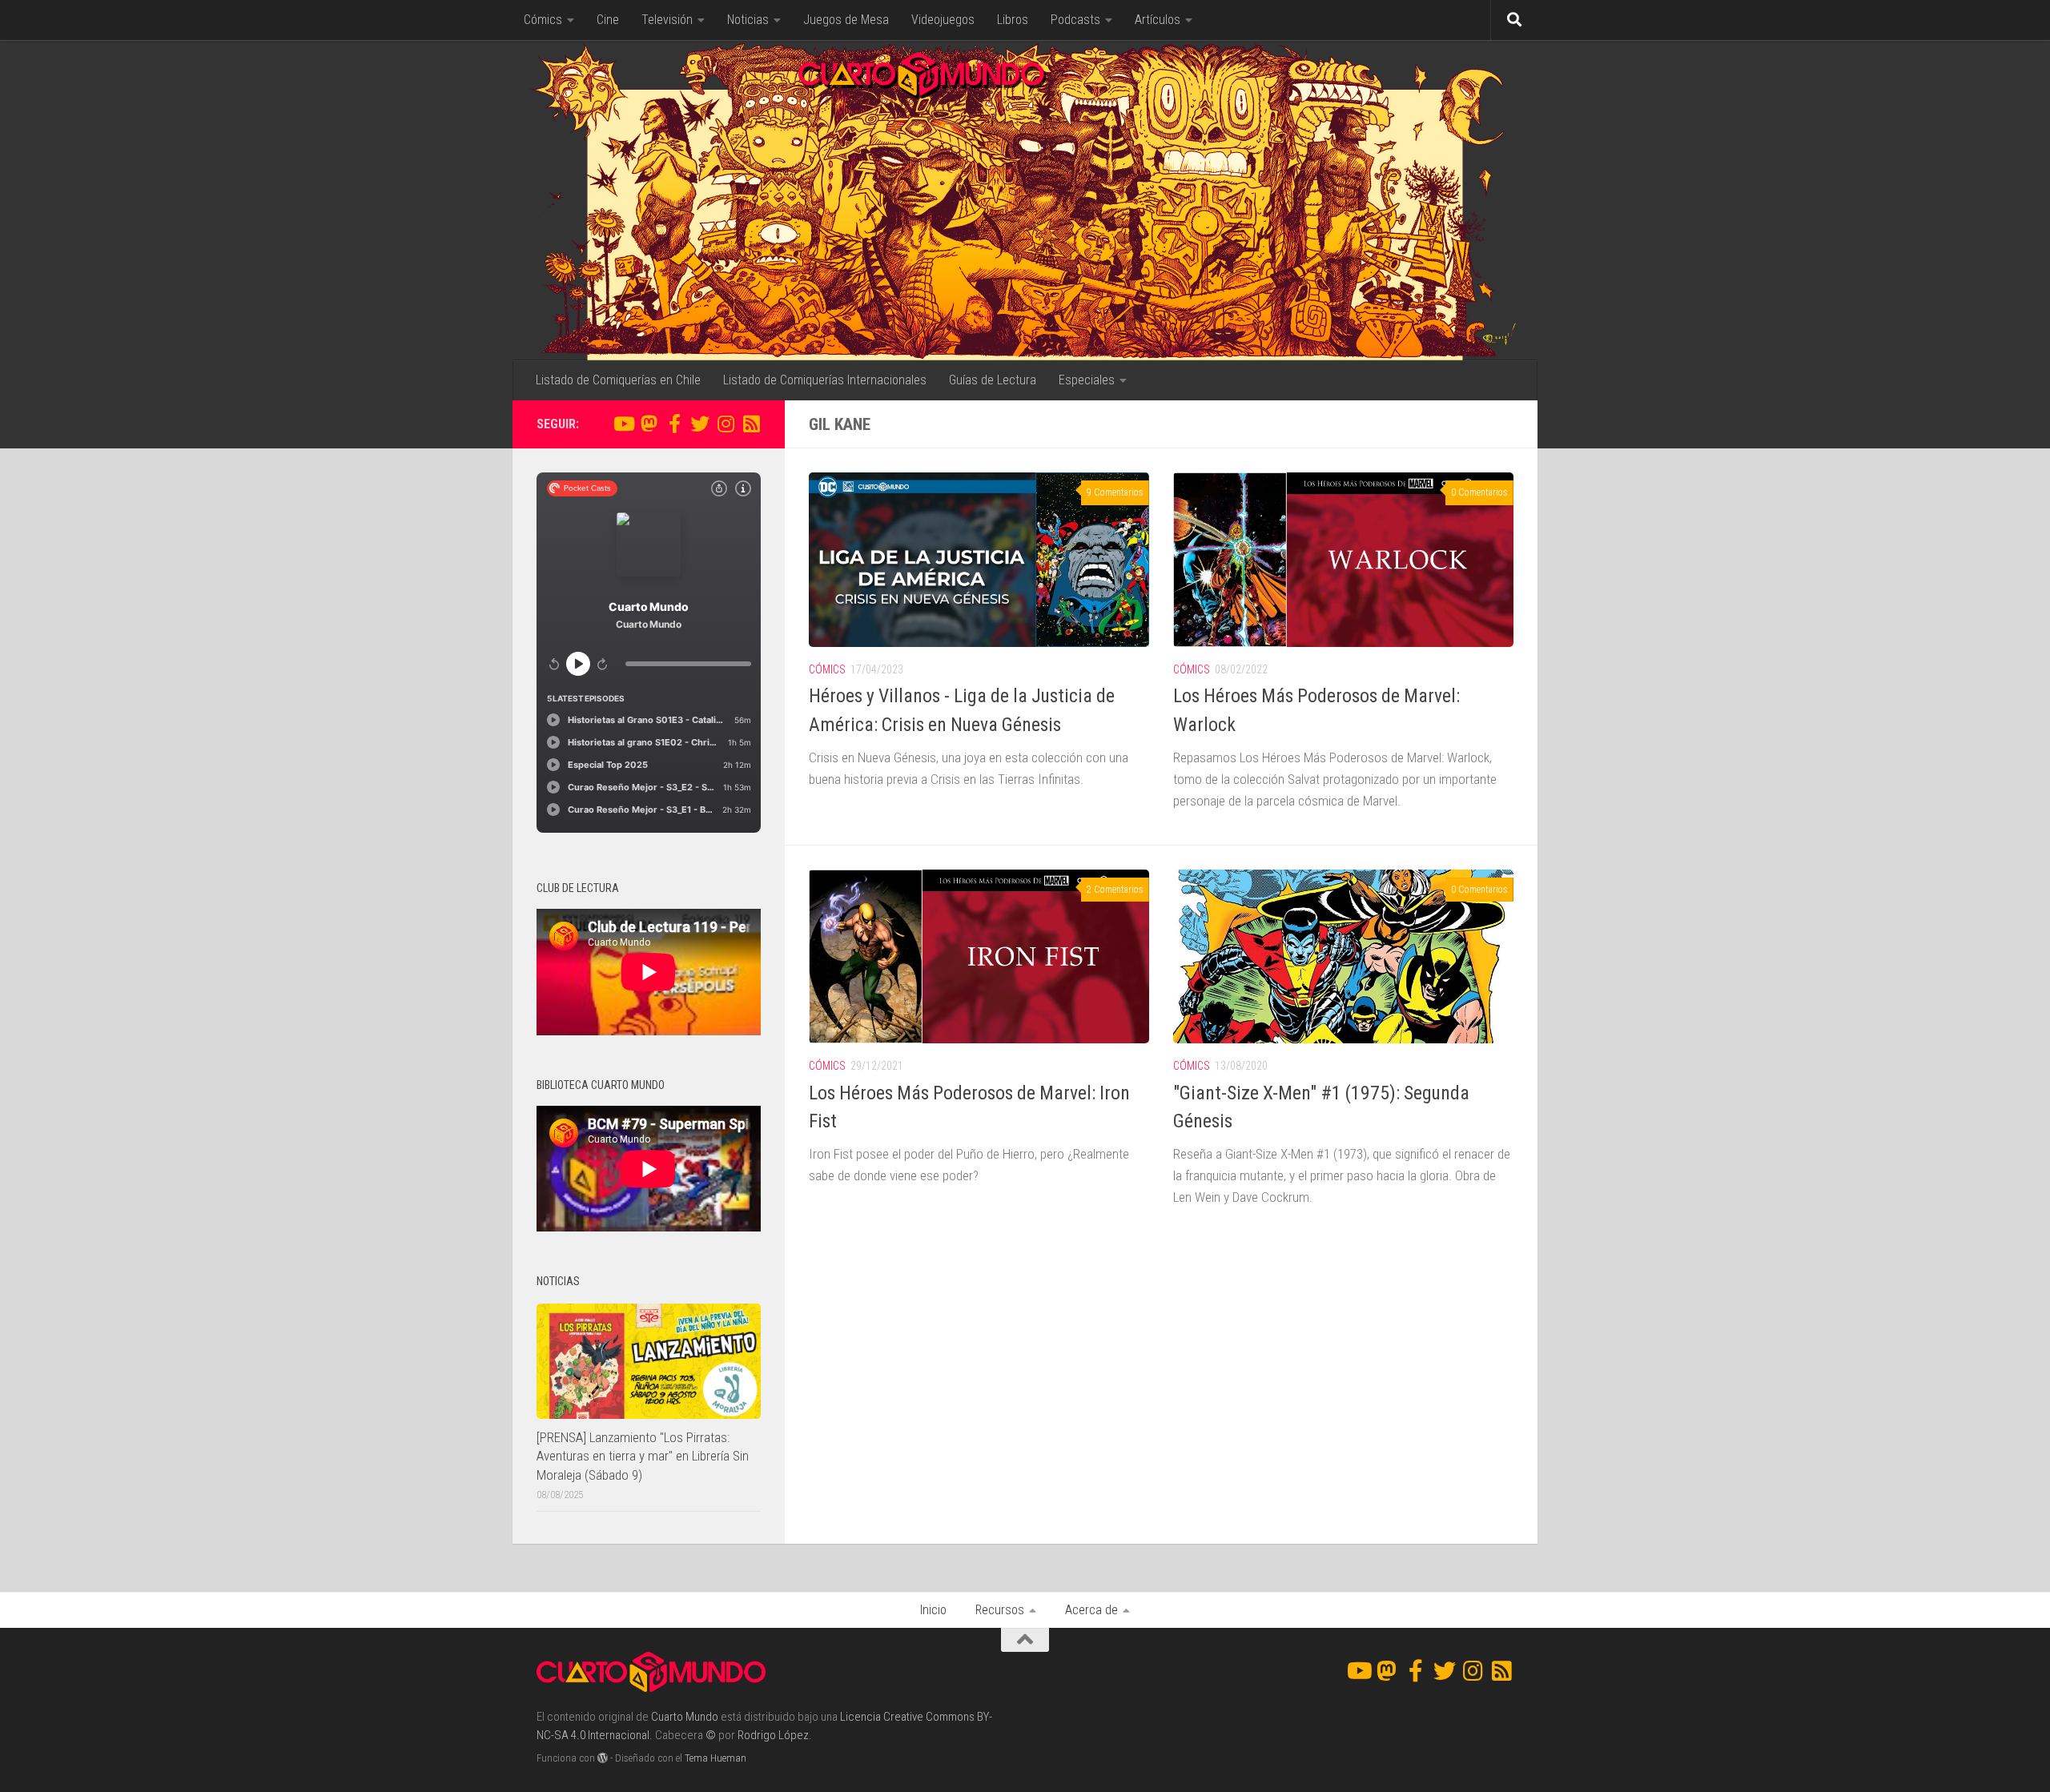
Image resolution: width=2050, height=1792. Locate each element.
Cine (608, 20)
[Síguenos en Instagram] (726, 424)
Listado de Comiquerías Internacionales (825, 380)
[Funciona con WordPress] (603, 1758)
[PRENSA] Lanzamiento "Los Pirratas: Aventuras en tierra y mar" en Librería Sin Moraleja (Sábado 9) (643, 1456)
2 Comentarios (1115, 890)
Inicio (933, 1610)
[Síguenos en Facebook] (674, 424)
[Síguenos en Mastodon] (649, 424)
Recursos (1000, 1610)
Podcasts (1075, 20)
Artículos (1158, 20)
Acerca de (1091, 1610)
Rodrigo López (773, 1735)
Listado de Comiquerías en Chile (618, 380)
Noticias (748, 20)
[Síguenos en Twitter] (700, 424)
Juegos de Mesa (846, 20)
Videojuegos (943, 20)
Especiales (1087, 380)
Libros (1013, 20)
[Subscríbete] (751, 424)
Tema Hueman (715, 1758)
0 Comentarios (1479, 492)
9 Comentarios (1115, 492)
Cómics (543, 20)
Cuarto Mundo (685, 1717)
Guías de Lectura (993, 380)
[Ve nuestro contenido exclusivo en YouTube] (623, 424)
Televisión (667, 20)
